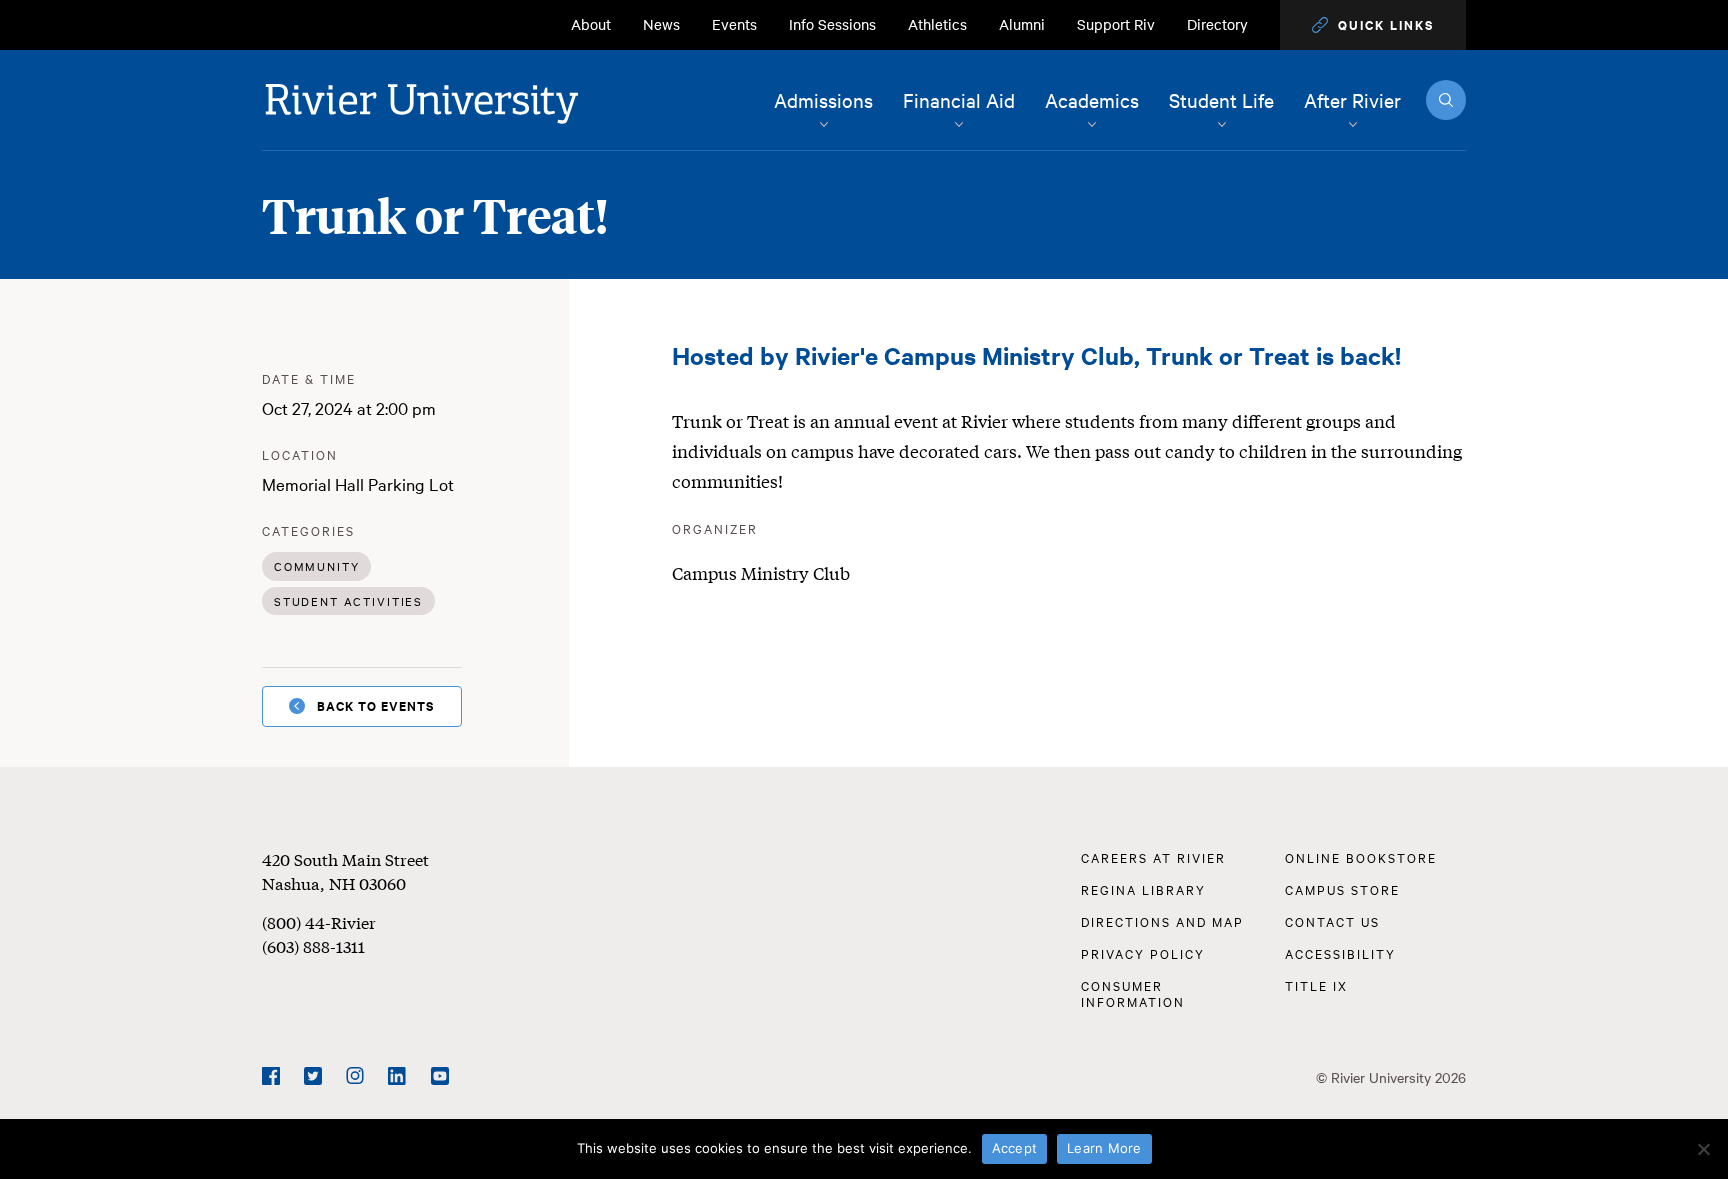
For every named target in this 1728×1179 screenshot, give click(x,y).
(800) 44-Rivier (319, 921)
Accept (1015, 1148)
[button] (1373, 25)
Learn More (1104, 1148)
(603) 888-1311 (313, 945)
